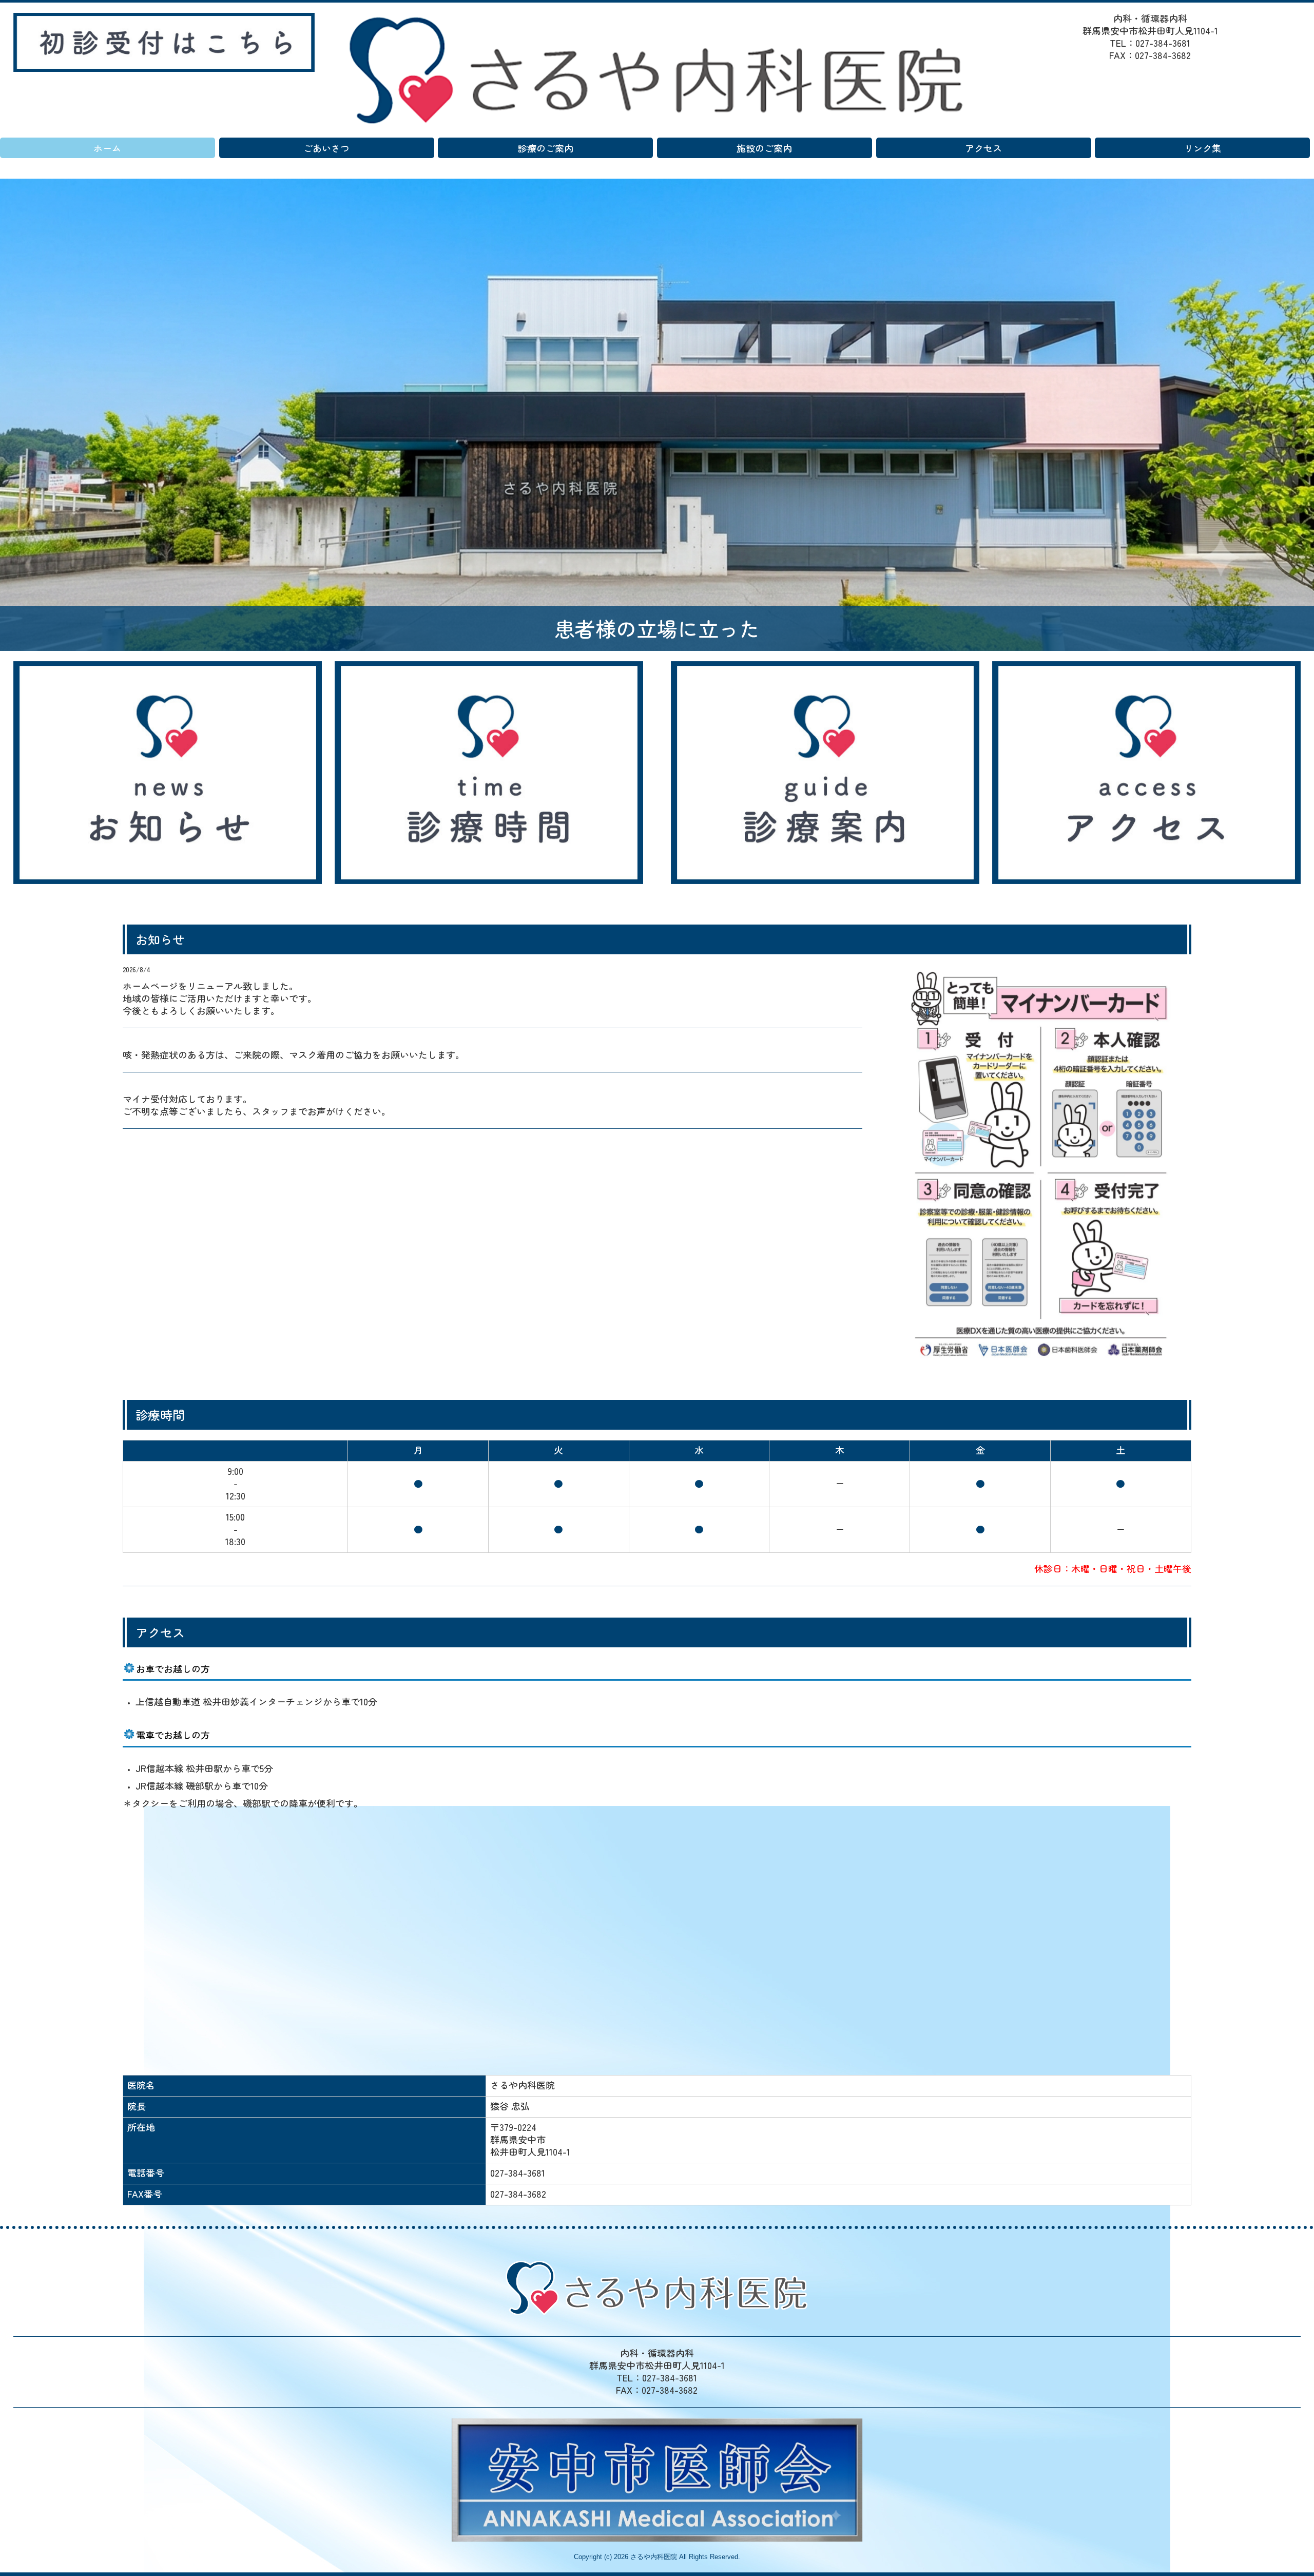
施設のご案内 (764, 148)
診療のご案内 (546, 148)
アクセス (983, 148)
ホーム (107, 148)
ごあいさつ (326, 148)
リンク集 (1203, 148)
